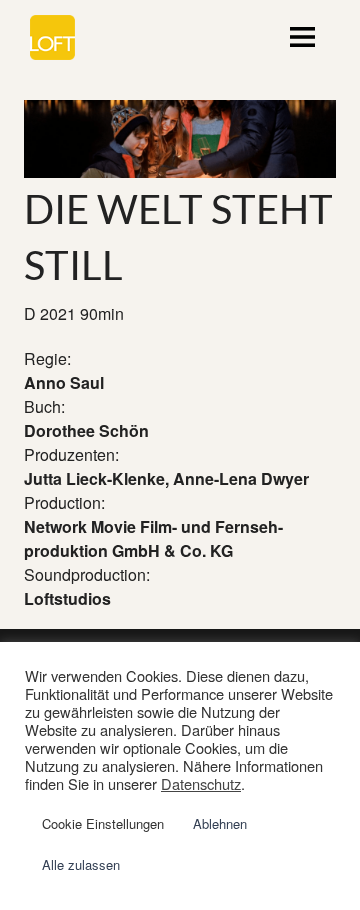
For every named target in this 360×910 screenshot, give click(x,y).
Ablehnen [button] (220, 823)
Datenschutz (201, 784)
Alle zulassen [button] (81, 864)
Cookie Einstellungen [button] (103, 823)
